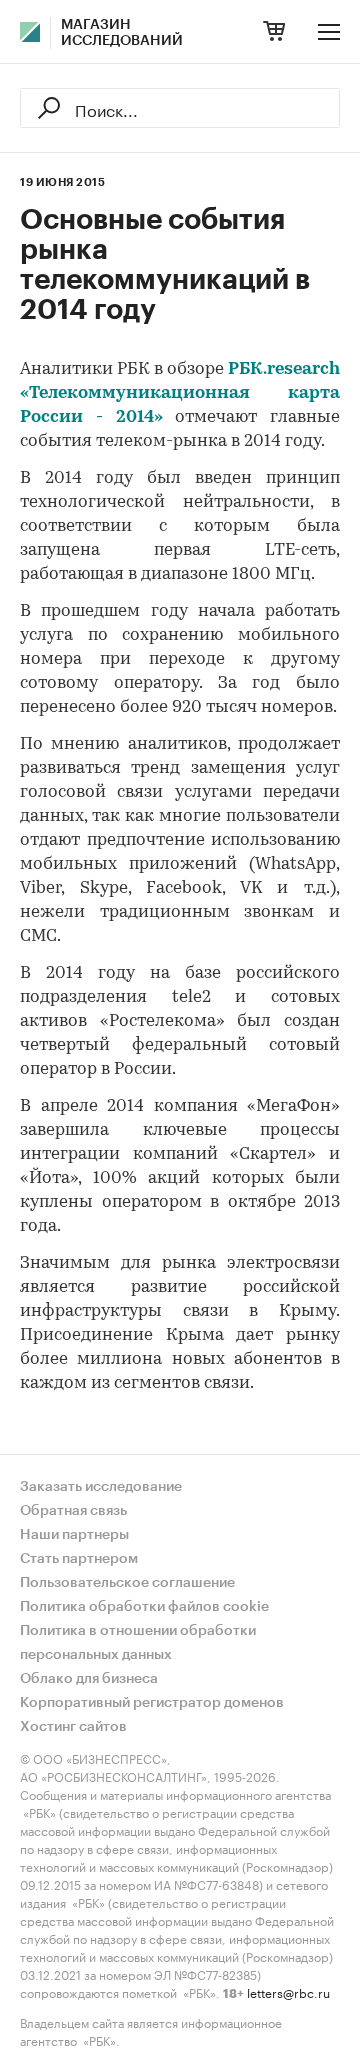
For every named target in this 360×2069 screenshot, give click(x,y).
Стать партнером (79, 1559)
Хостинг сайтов (73, 1727)
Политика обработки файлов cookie (144, 1607)
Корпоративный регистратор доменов (152, 1703)
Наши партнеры (74, 1535)
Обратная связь (73, 1511)
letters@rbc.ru (288, 1991)
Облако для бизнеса (89, 1679)
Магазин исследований (122, 33)
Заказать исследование (101, 1487)
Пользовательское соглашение (127, 1583)
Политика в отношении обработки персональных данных (138, 1643)
